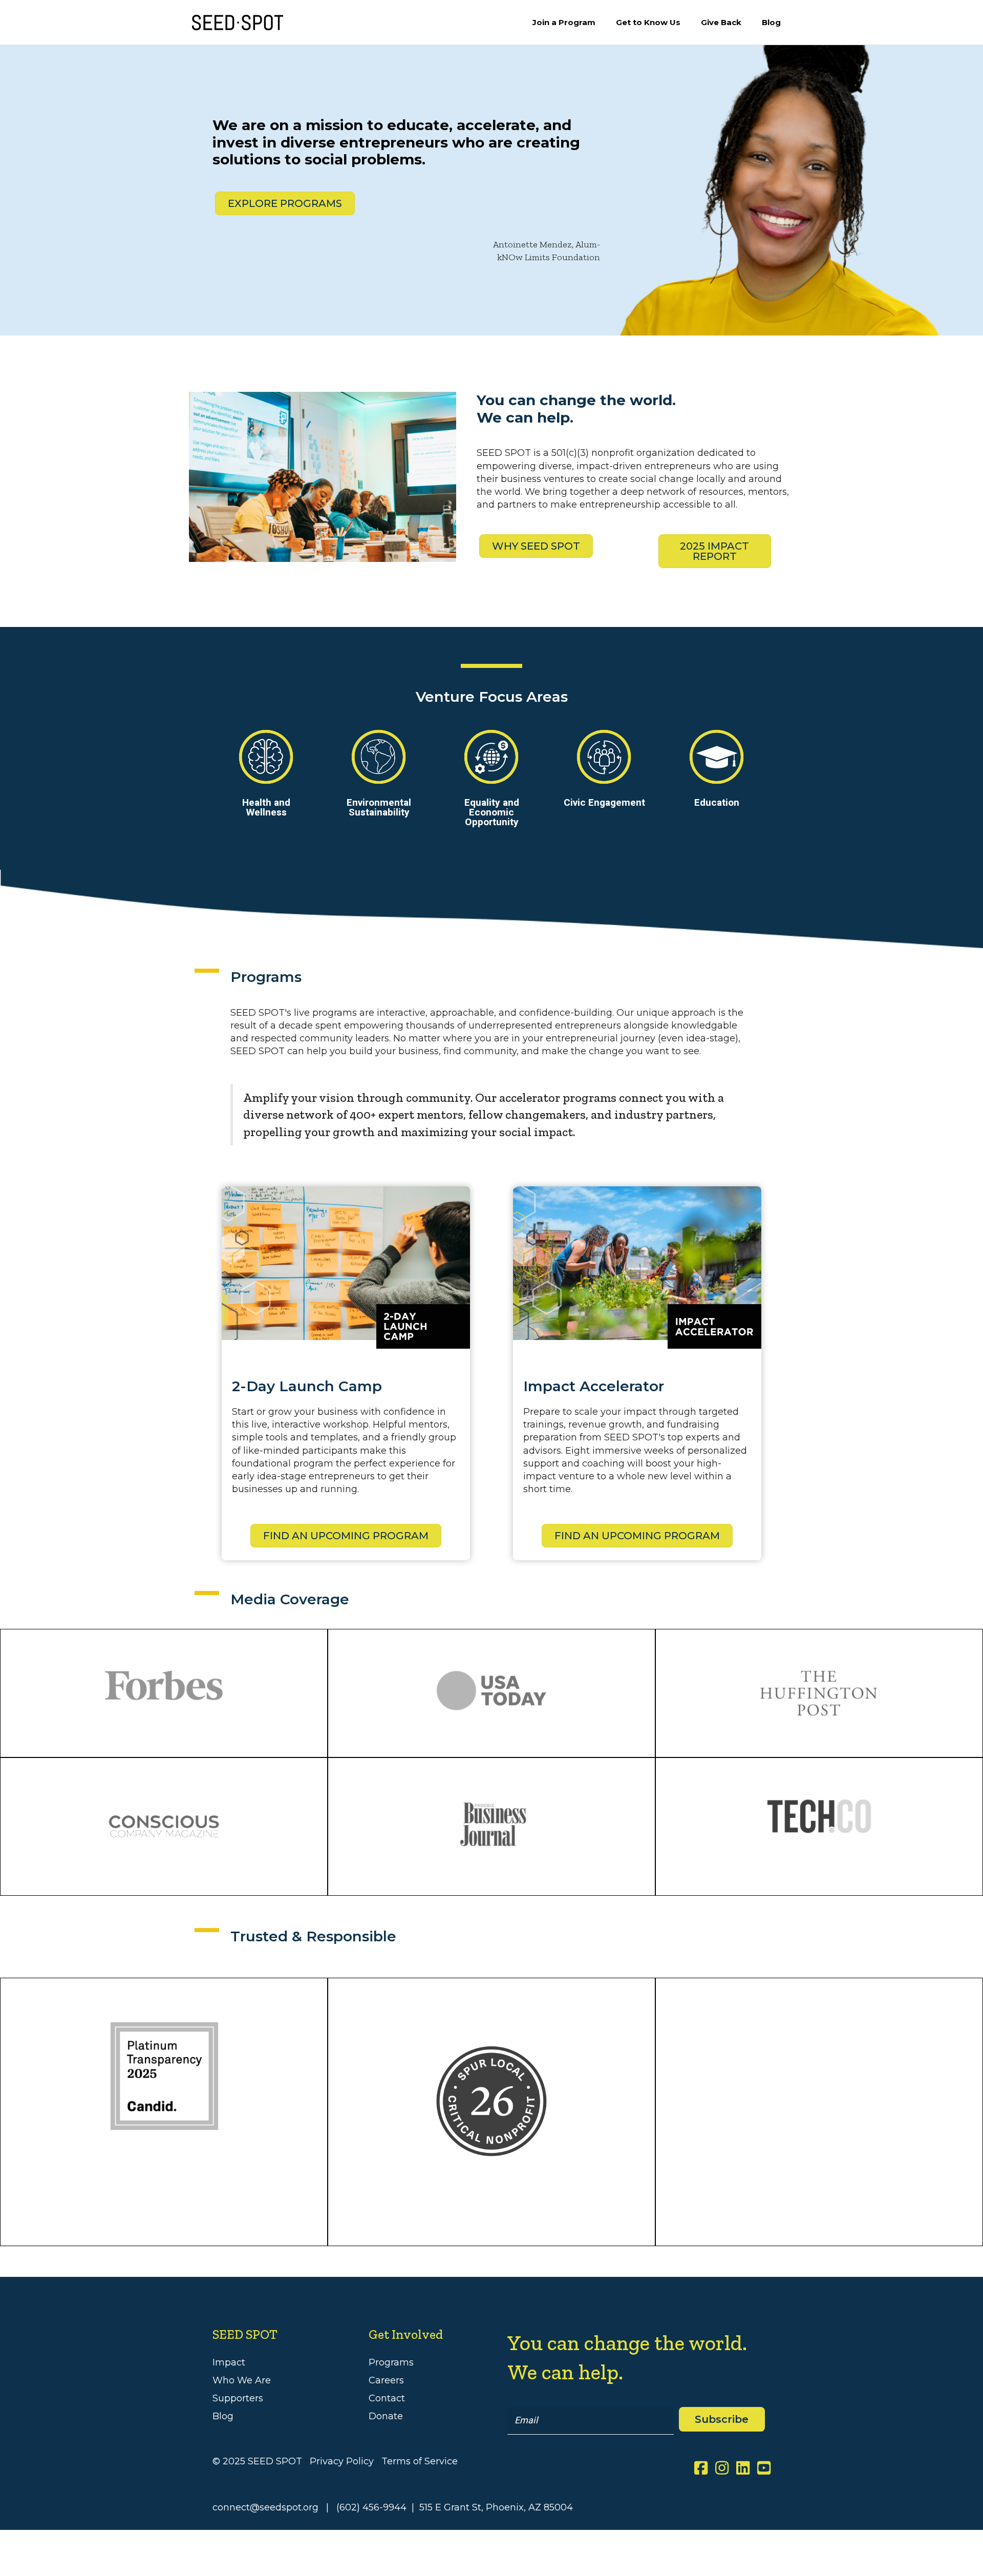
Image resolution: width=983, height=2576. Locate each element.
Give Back (721, 22)
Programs (391, 2362)
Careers (386, 2380)
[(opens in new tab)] (491, 2100)
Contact (387, 2398)
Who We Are (242, 2380)
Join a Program (564, 22)
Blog (771, 22)
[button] (722, 2419)
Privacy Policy (342, 2461)
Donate (386, 2416)
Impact (229, 2362)
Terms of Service (420, 2461)
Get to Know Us (648, 22)
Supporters (238, 2398)
